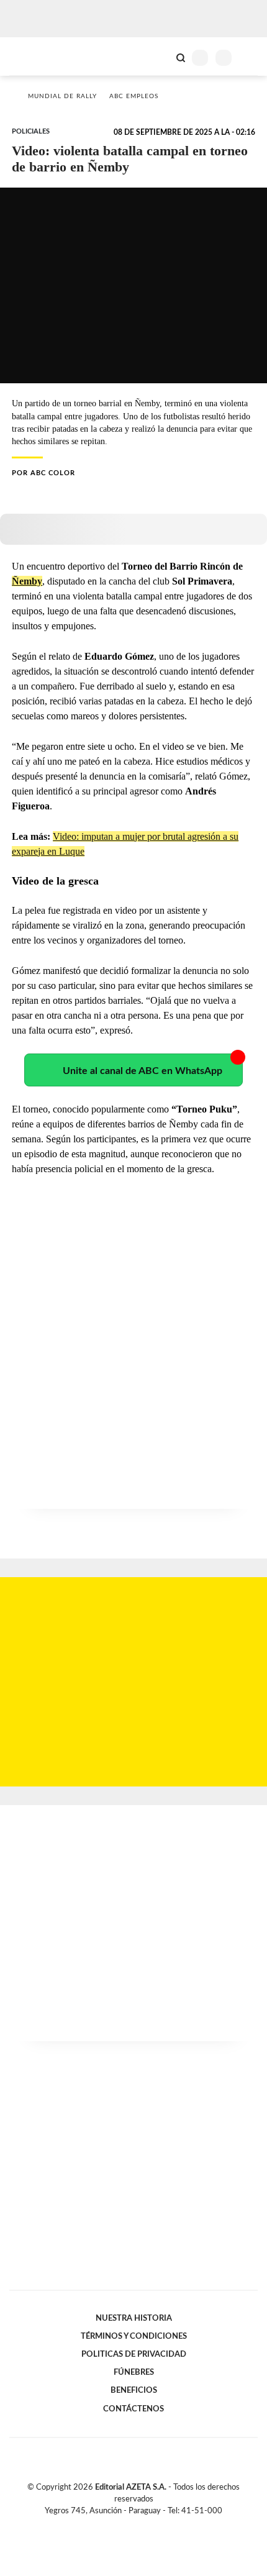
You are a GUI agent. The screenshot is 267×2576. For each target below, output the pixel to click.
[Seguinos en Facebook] (115, 2525)
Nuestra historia (134, 2318)
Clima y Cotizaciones (160, 57)
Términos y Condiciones (134, 2336)
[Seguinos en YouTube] (142, 2525)
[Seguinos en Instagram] (155, 2525)
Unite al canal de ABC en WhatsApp (143, 1071)
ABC (33, 56)
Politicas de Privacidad (134, 2354)
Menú (250, 57)
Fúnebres (134, 2372)
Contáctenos (133, 2409)
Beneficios (134, 2390)
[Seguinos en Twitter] (129, 2525)
